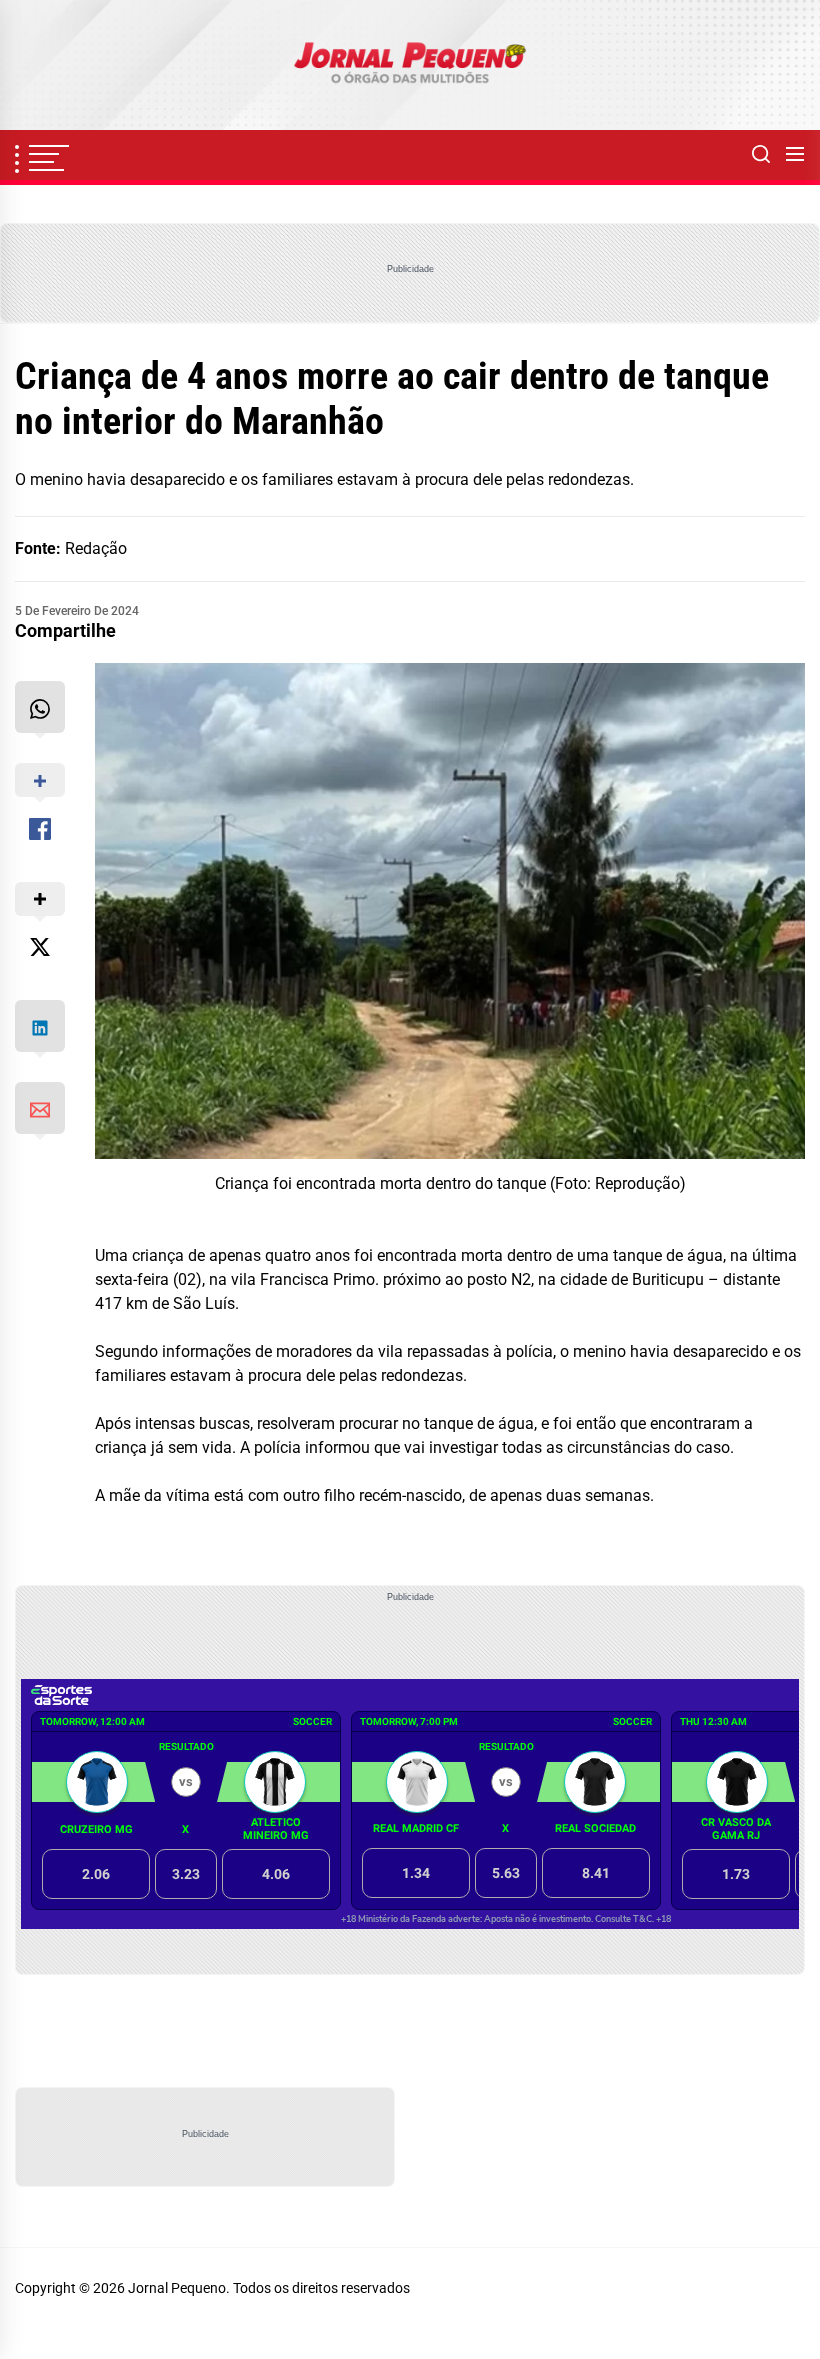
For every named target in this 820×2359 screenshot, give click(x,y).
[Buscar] (761, 155)
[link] (410, 65)
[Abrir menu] (795, 155)
